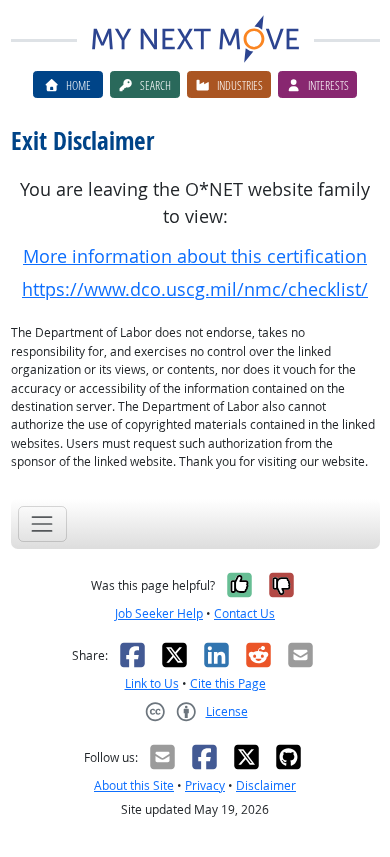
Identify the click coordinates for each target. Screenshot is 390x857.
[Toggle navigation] (42, 523)
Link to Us (152, 683)
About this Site (134, 785)
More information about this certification (195, 256)
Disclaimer (266, 785)
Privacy (205, 785)
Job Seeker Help (159, 613)
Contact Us (244, 613)
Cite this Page (228, 683)
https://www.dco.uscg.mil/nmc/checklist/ (195, 289)
